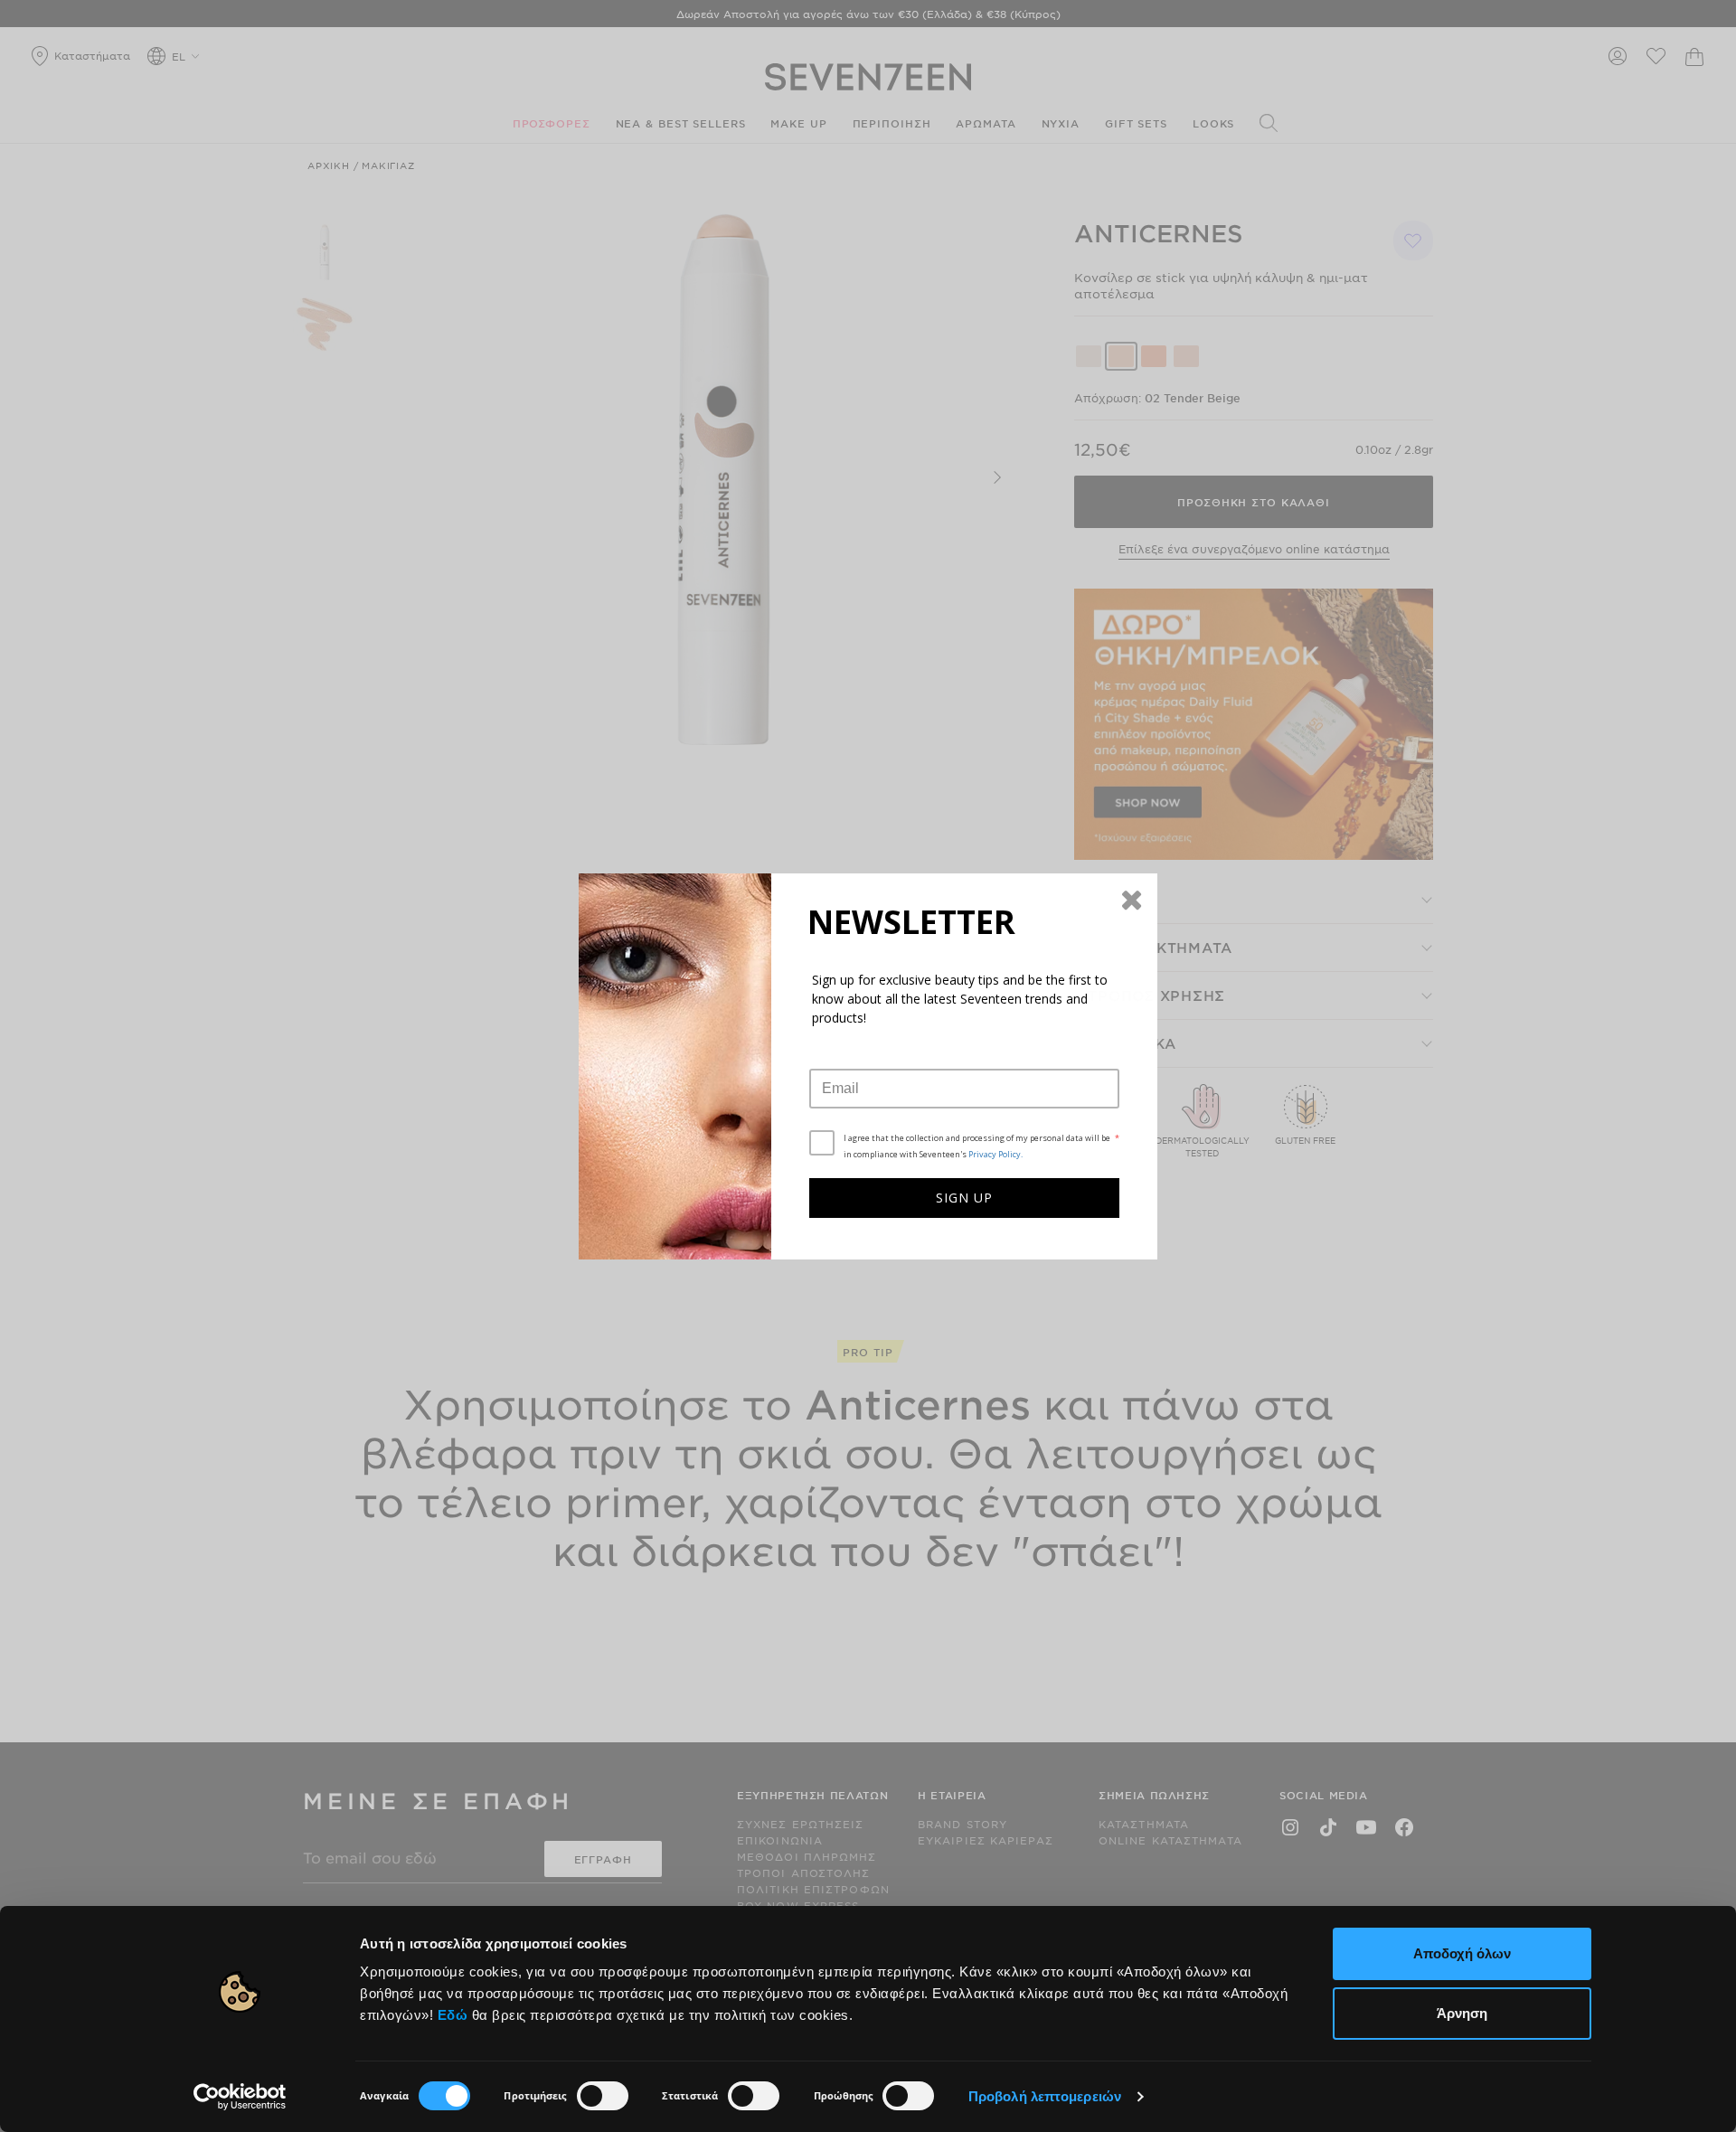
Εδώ (453, 2015)
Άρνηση (1462, 2013)
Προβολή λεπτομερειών (1045, 2096)
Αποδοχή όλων (1462, 1953)
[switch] (603, 2096)
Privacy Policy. (995, 1154)
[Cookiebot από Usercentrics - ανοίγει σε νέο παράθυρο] (240, 2097)
